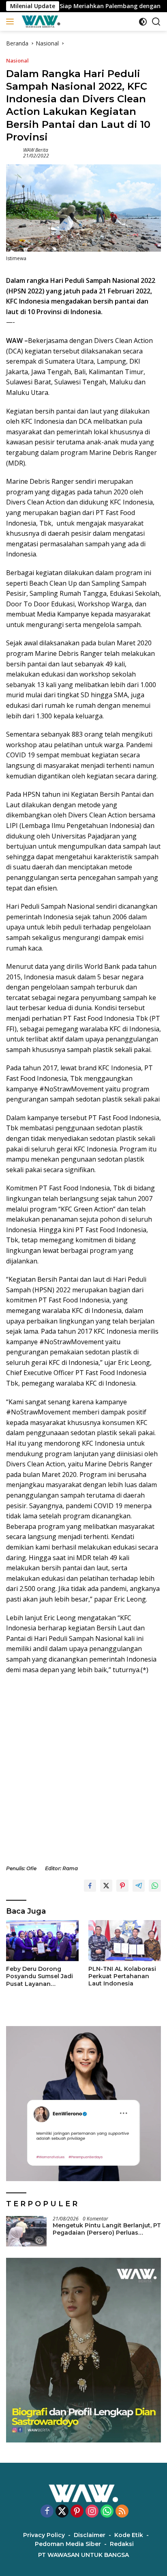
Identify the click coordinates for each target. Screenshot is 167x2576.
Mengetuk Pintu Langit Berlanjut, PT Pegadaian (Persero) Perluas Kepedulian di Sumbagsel (107, 2229)
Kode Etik (129, 2535)
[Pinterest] (77, 2512)
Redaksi (122, 2544)
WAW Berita (36, 150)
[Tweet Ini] (106, 1886)
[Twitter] (62, 2512)
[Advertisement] (83, 1770)
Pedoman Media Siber (68, 2544)
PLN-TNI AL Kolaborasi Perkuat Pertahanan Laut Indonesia (122, 1976)
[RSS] (122, 2512)
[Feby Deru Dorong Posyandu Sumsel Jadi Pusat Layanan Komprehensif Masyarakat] (42, 1941)
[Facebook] (47, 2512)
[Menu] (12, 22)
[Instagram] (92, 2512)
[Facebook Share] (90, 1886)
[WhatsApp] (107, 2512)
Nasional (17, 60)
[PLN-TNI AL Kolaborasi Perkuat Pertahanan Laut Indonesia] (125, 1940)
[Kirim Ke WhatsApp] (155, 1886)
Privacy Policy (44, 2535)
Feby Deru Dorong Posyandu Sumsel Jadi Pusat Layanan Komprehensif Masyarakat (40, 1976)
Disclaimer (90, 2535)
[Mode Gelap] (143, 22)
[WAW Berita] (40, 22)
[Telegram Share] (139, 1886)
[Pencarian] (156, 22)
